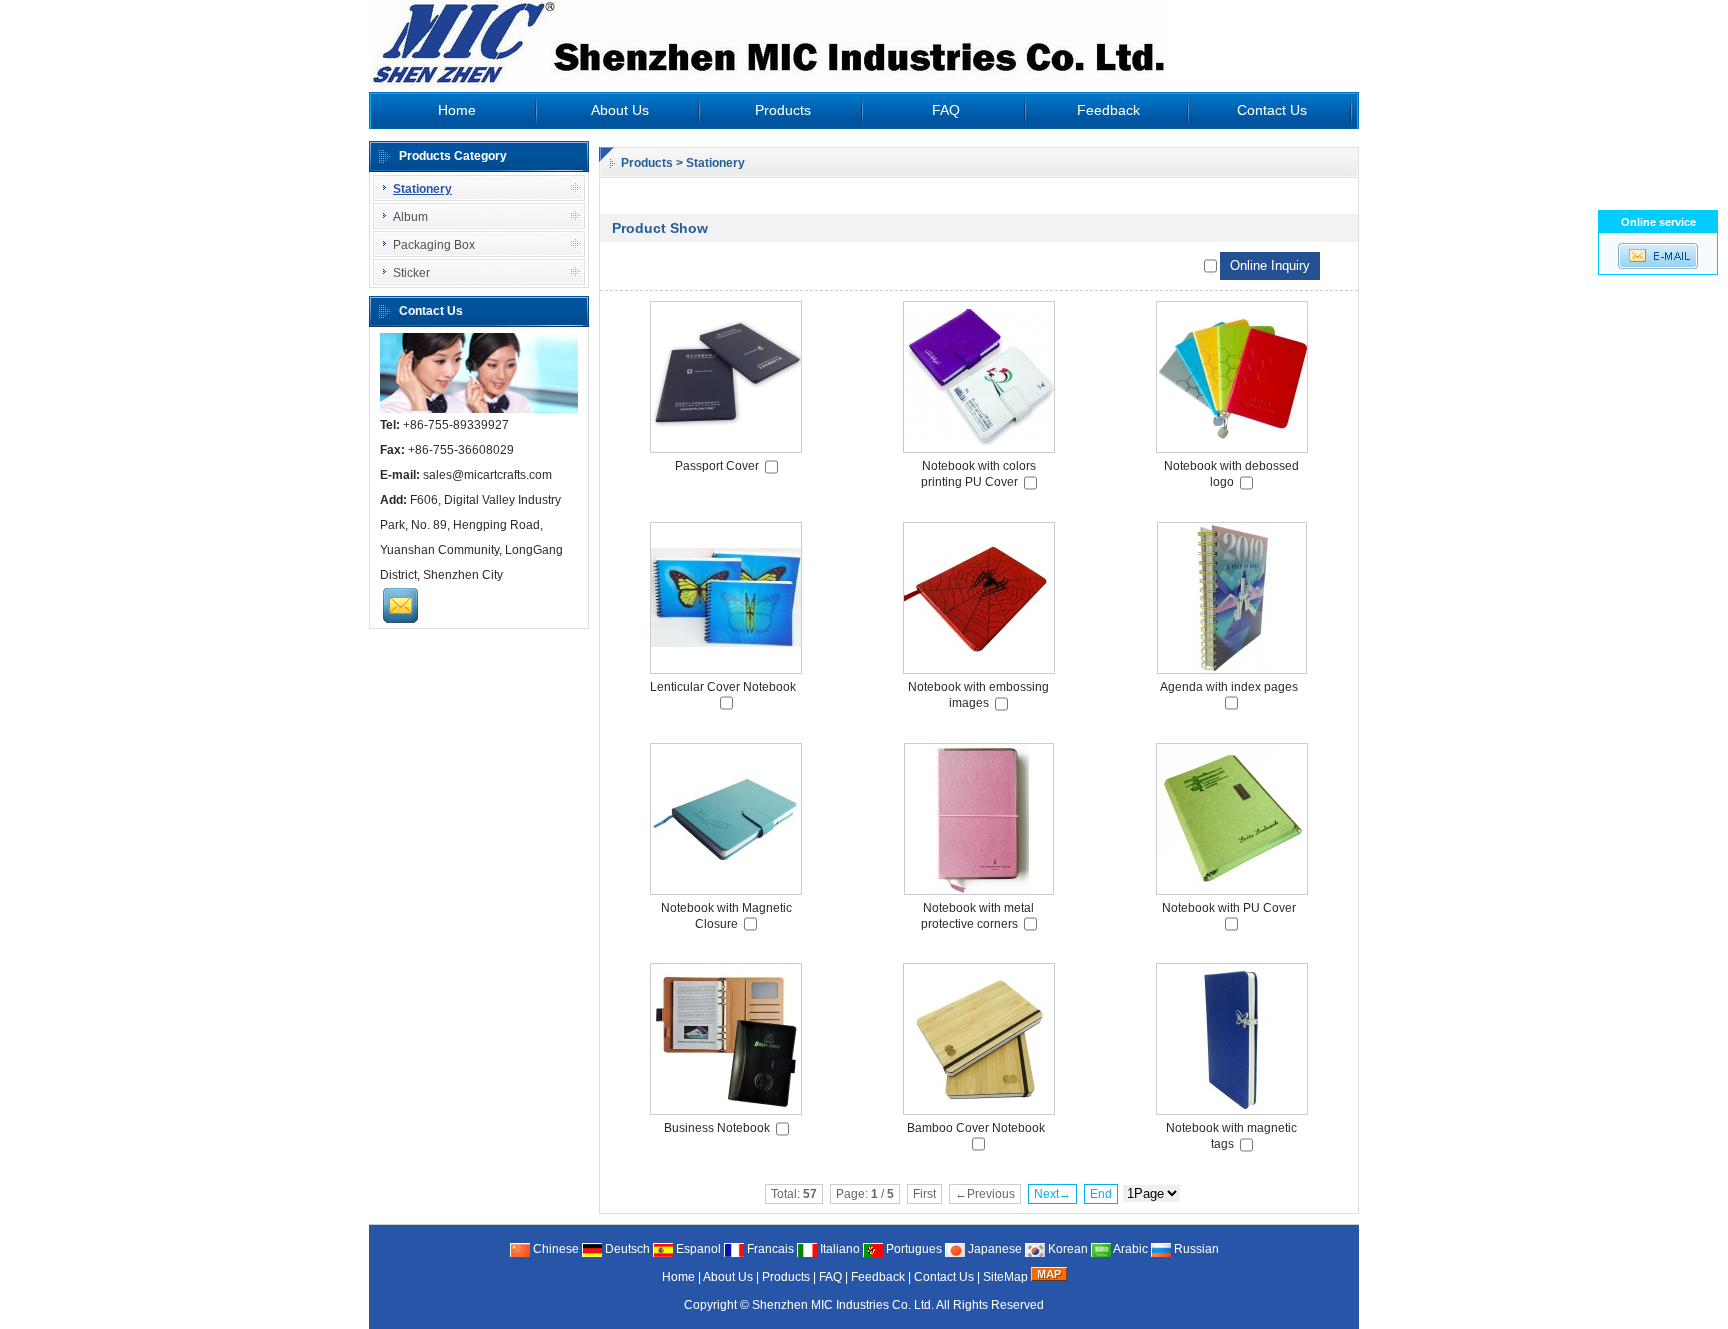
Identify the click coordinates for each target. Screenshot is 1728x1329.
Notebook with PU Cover (1229, 908)
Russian (1195, 1249)
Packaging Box (434, 245)
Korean (1066, 1249)
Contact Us (1272, 110)
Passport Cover (717, 466)
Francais (769, 1249)
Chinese (554, 1249)
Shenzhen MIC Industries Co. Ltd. (843, 1305)
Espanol (697, 1249)
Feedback (1108, 110)
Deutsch (626, 1249)
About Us (620, 110)
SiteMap (1005, 1277)
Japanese (993, 1249)
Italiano (838, 1249)
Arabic (1129, 1249)
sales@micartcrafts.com (487, 475)
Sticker (411, 273)
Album (410, 217)
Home (457, 110)
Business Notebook (717, 1128)
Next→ (1052, 1194)
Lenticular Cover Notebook (723, 687)
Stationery (715, 163)
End (1101, 1194)
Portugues (912, 1249)
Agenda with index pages (1229, 687)
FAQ (946, 110)
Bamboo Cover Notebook (976, 1128)
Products (783, 110)
